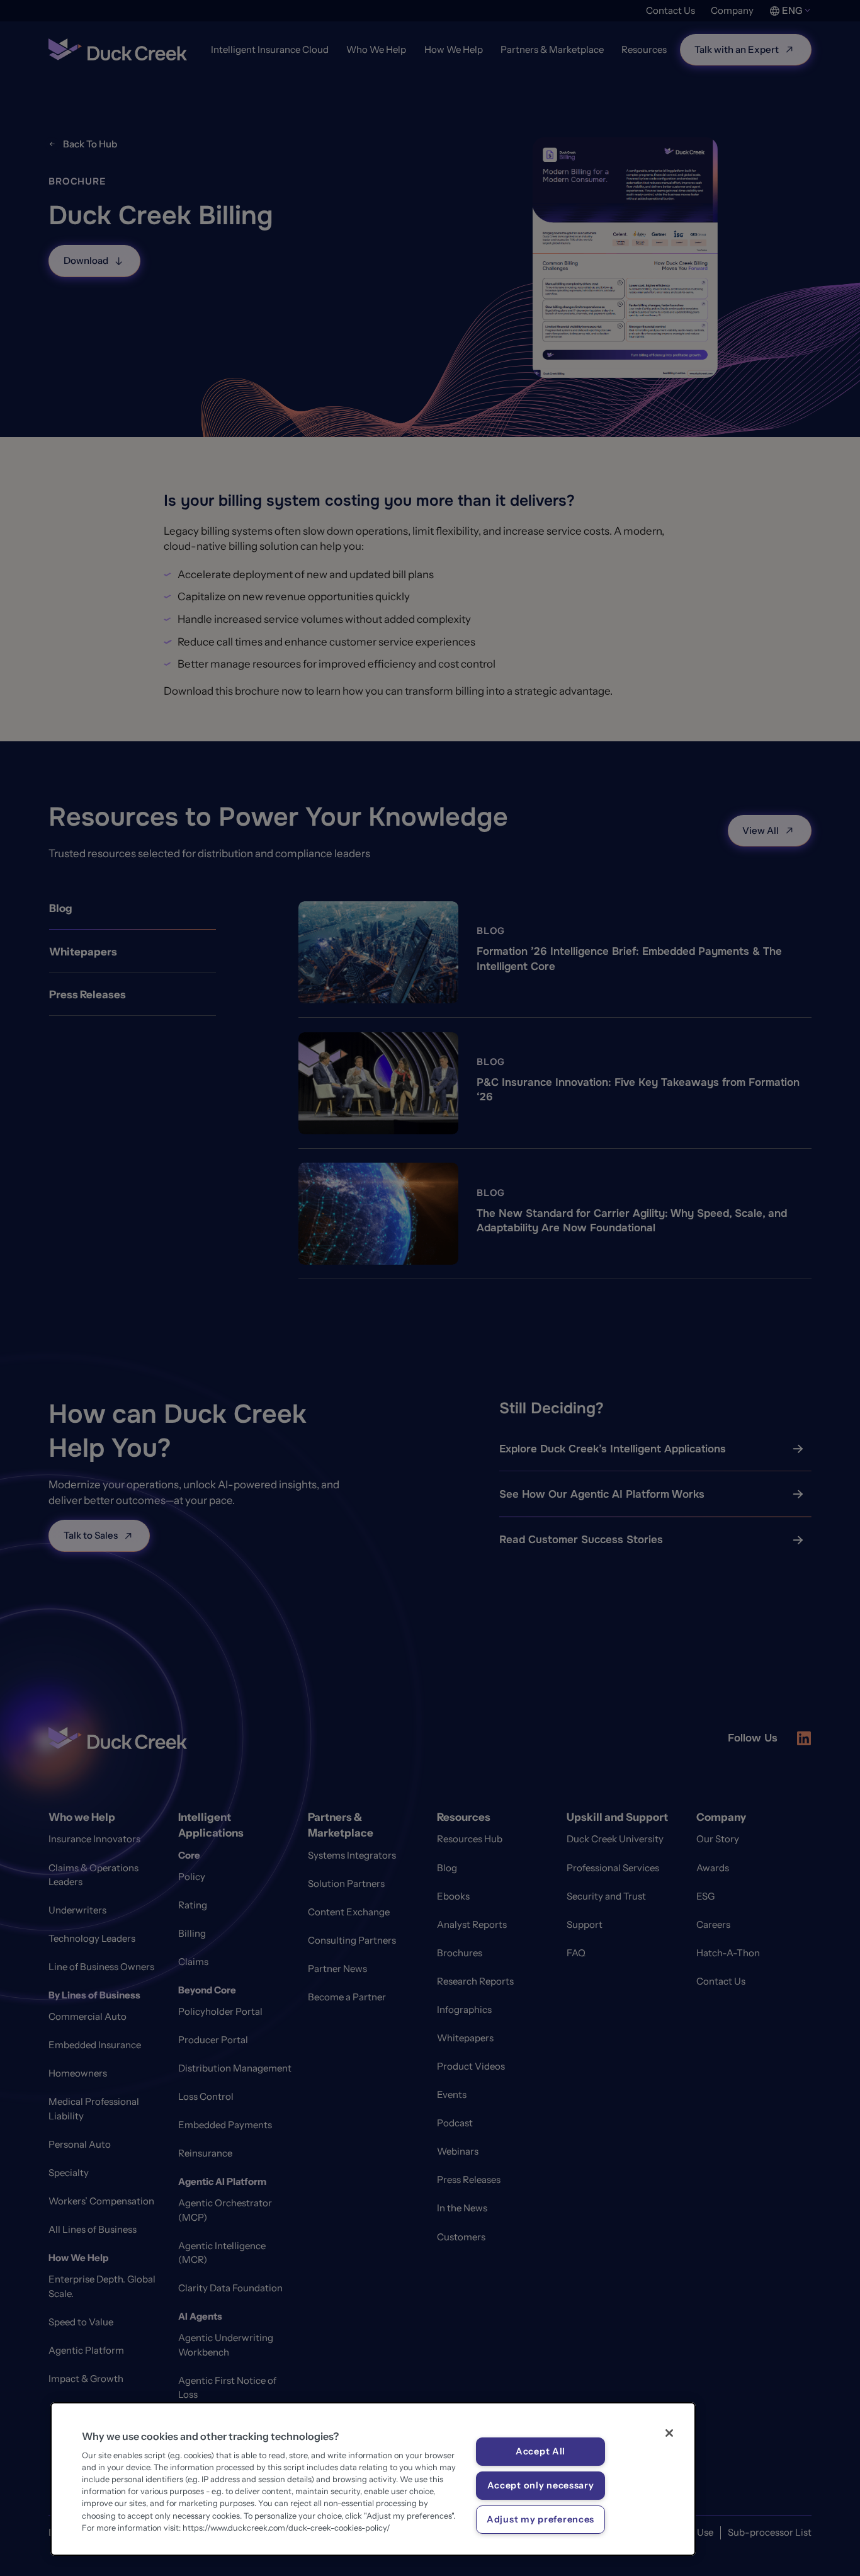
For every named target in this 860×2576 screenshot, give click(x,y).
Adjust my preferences (540, 2519)
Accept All (540, 2451)
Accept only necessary (541, 2485)
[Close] (669, 2433)
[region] (373, 2479)
